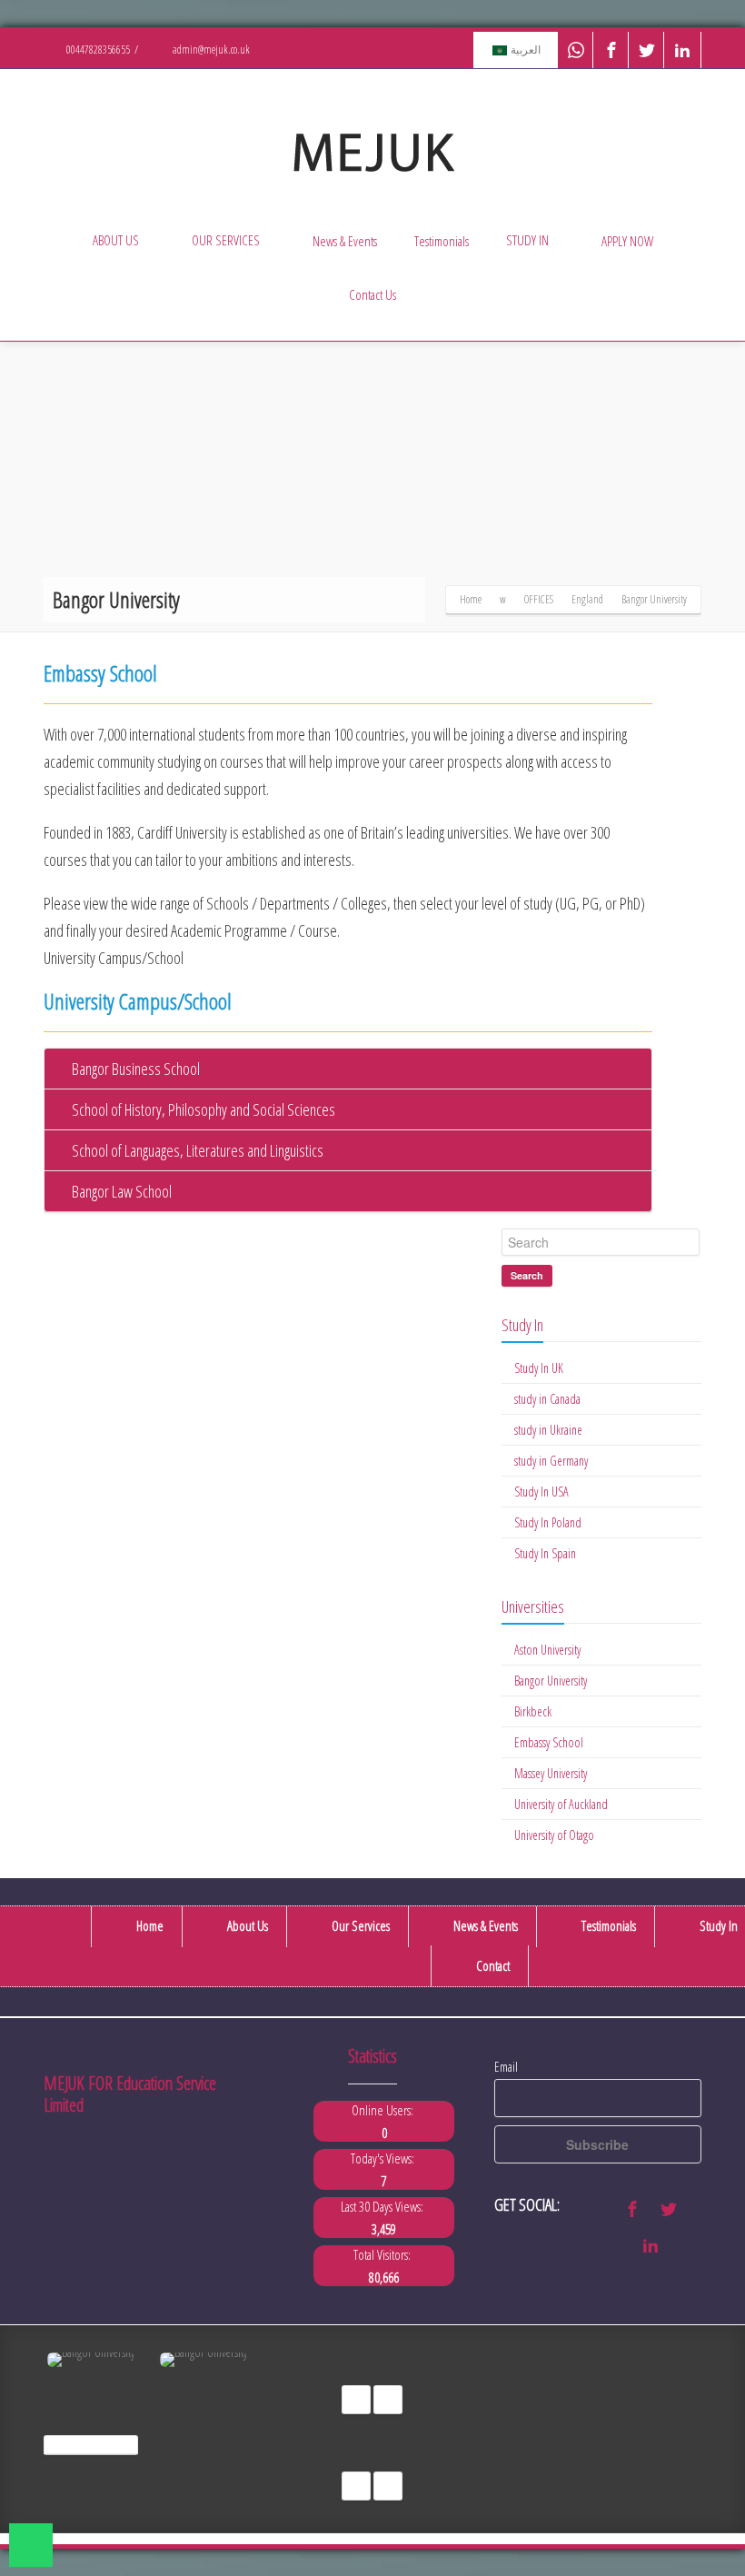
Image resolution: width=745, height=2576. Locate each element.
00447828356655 (97, 50)
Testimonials (442, 241)
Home (149, 1925)
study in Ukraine (548, 1430)
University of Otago (554, 1835)
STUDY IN (527, 240)
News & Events (345, 241)
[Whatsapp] (576, 50)
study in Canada (547, 1399)
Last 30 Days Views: (384, 2206)
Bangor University (551, 1681)
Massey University (551, 1773)
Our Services (359, 1925)
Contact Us (372, 294)
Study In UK (539, 1368)
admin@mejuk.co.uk (210, 50)
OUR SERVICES (226, 240)
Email (506, 2067)
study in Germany (551, 1461)
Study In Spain (545, 1553)
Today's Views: (384, 2158)
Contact (492, 1965)
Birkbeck (533, 1711)
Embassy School (549, 1742)
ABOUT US (116, 240)
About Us (246, 1925)
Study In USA (541, 1492)
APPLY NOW (627, 241)
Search (527, 1275)
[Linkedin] (682, 50)
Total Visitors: (384, 2254)
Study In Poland (548, 1522)
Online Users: (384, 2110)
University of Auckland (561, 1804)
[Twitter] (647, 50)
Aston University (547, 1650)
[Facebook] (611, 50)
